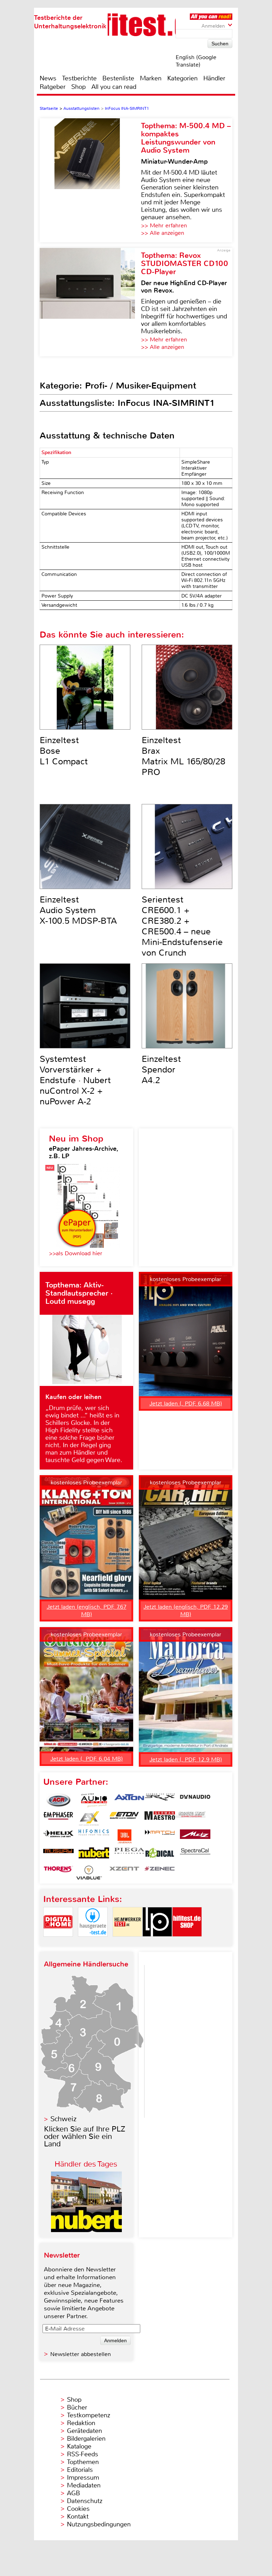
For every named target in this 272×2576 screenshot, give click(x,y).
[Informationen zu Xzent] (124, 1873)
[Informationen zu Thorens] (58, 1873)
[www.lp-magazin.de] (157, 1943)
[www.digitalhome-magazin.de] (58, 1943)
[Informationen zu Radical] (160, 1855)
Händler (214, 78)
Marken (151, 78)
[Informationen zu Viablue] (89, 1873)
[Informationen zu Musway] (58, 1855)
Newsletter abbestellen (81, 2354)
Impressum (83, 2478)
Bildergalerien (86, 2439)
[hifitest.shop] (187, 1943)
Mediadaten (84, 2485)
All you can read (114, 87)
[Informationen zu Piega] (129, 1855)
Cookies (78, 2509)
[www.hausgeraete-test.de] (93, 1943)
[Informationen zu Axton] (129, 1800)
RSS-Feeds (83, 2454)
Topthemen (83, 2462)
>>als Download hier (76, 1253)
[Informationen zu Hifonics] (94, 1836)
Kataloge (79, 2446)
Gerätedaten (84, 2431)
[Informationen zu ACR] (58, 1800)
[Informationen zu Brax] (160, 1800)
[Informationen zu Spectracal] (195, 1855)
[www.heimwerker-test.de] (127, 1943)
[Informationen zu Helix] (58, 1836)
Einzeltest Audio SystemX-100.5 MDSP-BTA (78, 910)
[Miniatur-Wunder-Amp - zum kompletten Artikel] (90, 180)
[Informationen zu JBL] (124, 1836)
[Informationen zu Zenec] (160, 1873)
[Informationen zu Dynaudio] (195, 1800)
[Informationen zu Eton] (124, 1818)
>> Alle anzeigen (163, 233)
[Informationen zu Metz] (195, 1836)
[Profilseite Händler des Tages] (86, 2230)
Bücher (77, 2407)
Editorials (80, 2470)
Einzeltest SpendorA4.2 (161, 1070)
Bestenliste (118, 78)
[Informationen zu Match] (160, 1836)
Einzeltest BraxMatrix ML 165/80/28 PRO (183, 756)
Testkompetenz (89, 2415)
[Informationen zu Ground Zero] (190, 1818)
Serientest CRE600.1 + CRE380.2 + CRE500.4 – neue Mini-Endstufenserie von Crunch (182, 926)
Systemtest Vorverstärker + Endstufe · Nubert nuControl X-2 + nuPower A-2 (75, 1080)
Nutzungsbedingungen (99, 2524)
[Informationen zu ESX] (89, 1818)
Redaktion (81, 2423)
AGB (73, 2493)
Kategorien (182, 78)
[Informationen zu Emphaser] (58, 1818)
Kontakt (78, 2516)
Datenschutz (85, 2501)
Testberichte (79, 78)
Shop (78, 87)
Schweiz (63, 2119)
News (48, 78)
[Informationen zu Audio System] (94, 1800)
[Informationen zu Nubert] (94, 1855)
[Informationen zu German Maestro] (160, 1818)
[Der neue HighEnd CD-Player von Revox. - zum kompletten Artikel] (90, 302)
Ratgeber (53, 87)
